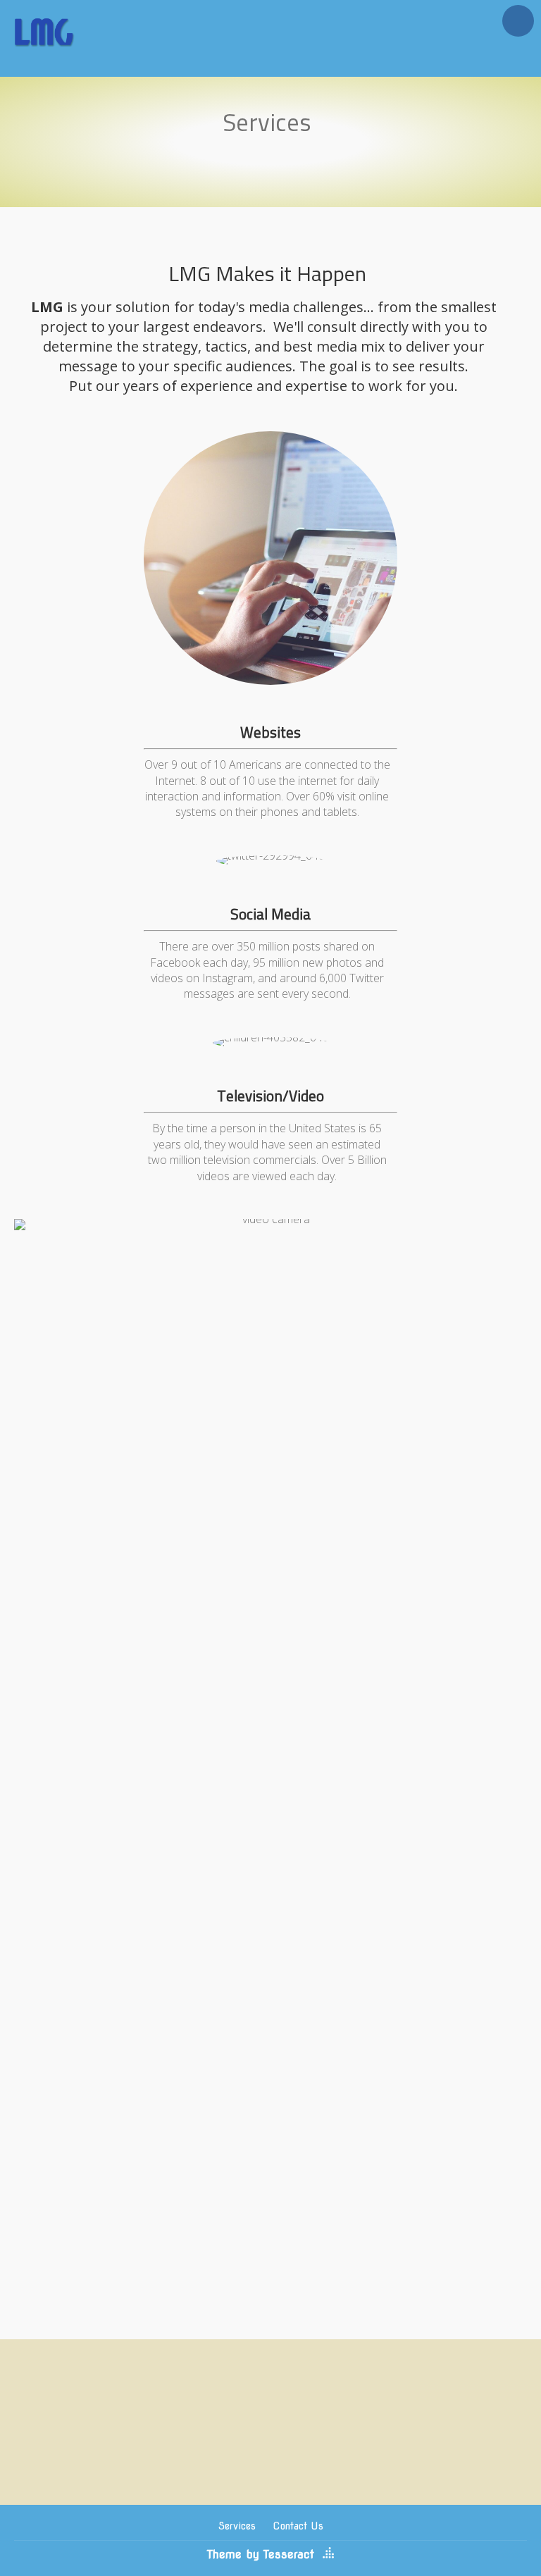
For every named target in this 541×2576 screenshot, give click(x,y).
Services (237, 2526)
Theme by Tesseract (261, 2555)
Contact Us (298, 2526)
